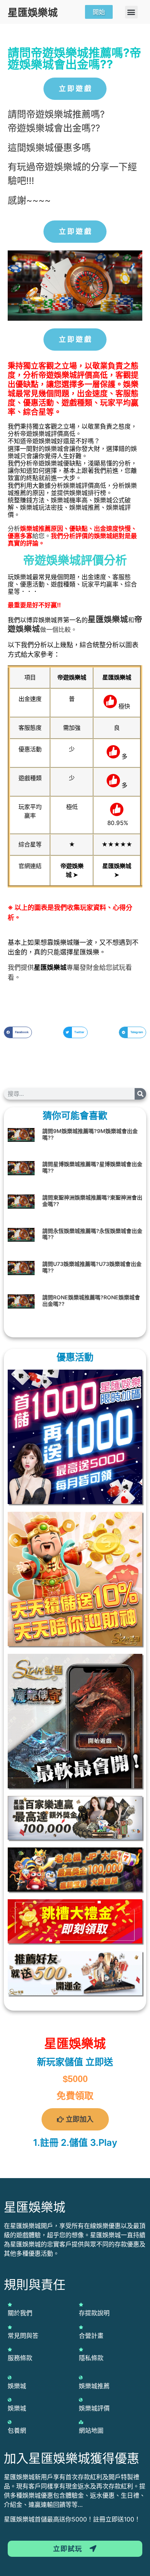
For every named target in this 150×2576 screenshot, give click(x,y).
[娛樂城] (10, 2377)
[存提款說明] (81, 2304)
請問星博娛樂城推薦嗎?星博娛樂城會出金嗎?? (92, 1167)
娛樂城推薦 (94, 2386)
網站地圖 (91, 2430)
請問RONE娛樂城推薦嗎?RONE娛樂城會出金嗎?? (91, 1300)
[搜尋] (140, 1094)
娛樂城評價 (94, 2408)
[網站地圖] (81, 2422)
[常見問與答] (10, 2327)
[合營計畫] (81, 2327)
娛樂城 (116, 619)
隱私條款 (91, 2358)
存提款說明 (94, 2313)
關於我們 (20, 2313)
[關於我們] (10, 2304)
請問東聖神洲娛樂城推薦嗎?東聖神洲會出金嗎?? (92, 1201)
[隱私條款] (81, 2349)
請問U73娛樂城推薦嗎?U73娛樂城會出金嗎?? (92, 1267)
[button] (131, 12)
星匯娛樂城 (33, 12)
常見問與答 (23, 2336)
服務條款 (20, 2358)
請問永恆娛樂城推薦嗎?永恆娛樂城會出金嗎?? (92, 1234)
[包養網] (10, 2422)
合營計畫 (91, 2336)
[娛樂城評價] (81, 2400)
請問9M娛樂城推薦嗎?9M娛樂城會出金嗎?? (90, 1134)
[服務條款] (10, 2349)
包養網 (17, 2430)
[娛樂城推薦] (81, 2377)
